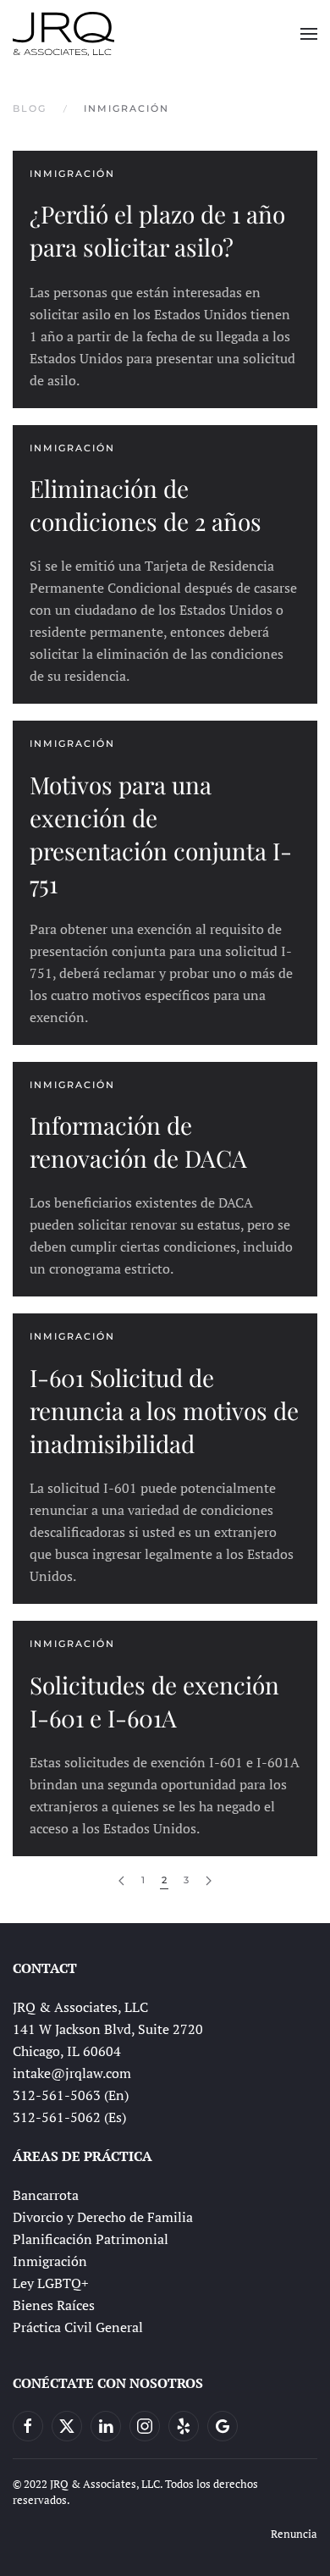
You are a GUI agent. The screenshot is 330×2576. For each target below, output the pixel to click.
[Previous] (121, 1881)
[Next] (209, 1881)
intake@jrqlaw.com (72, 2073)
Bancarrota (46, 2195)
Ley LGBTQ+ (51, 2283)
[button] (309, 34)
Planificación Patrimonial (91, 2239)
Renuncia (294, 2534)
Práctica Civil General (78, 2327)
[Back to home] (63, 34)
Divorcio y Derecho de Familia (103, 2217)
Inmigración (50, 2261)
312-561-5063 (57, 2095)
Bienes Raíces (54, 2305)
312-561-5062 (57, 2117)
